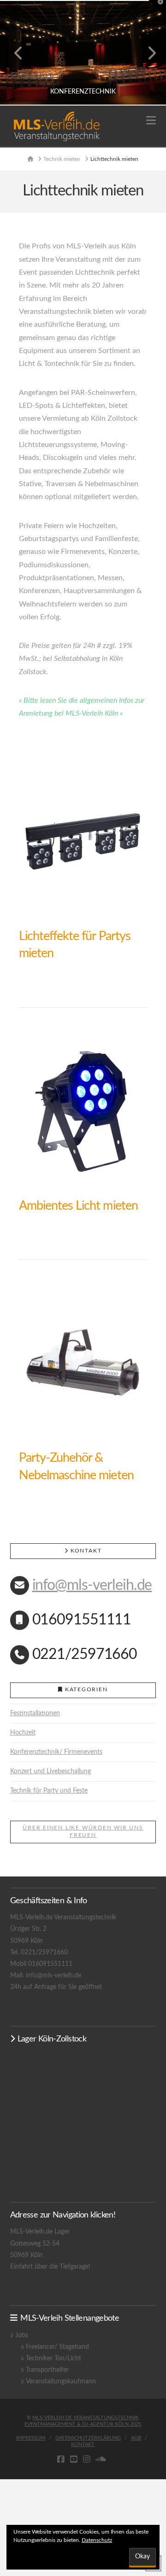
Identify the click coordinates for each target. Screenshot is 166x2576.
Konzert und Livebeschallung (50, 1771)
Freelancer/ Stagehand (57, 2347)
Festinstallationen (35, 1713)
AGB (136, 2438)
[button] (151, 121)
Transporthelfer (47, 2370)
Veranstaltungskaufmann (61, 2382)
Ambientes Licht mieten (78, 1206)
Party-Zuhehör (56, 1458)
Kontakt (83, 2444)
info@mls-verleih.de (92, 1585)
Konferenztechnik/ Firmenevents (56, 1752)
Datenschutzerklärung (88, 2438)
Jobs (22, 2335)
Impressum (31, 2438)
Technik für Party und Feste (49, 1791)
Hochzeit (23, 1733)
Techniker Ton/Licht (53, 2358)
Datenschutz (97, 2540)
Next (146, 53)
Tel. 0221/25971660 (39, 1953)
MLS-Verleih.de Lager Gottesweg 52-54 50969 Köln (40, 2243)
